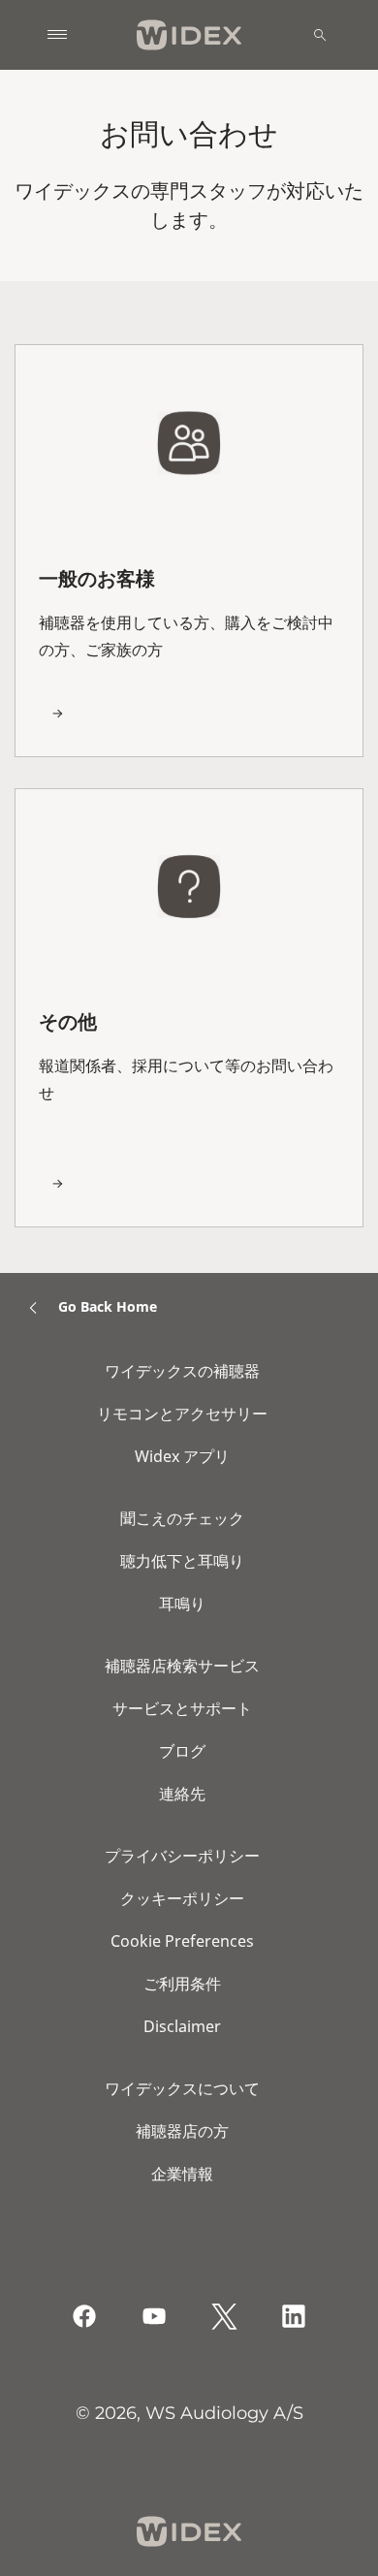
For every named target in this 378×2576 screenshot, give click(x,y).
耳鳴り (182, 1604)
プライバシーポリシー (182, 1856)
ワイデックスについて (182, 2088)
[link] (189, 550)
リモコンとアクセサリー (182, 1414)
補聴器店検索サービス (182, 1666)
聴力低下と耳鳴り (182, 1561)
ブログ (182, 1751)
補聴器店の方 (182, 2131)
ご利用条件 (182, 1984)
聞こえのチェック (182, 1518)
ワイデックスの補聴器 (182, 1371)
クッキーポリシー (182, 1898)
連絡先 (182, 1794)
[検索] (320, 35)
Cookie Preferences (182, 1941)
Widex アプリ (182, 1456)
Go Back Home (108, 1306)
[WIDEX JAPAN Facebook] (84, 2316)
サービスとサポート (182, 1708)
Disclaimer (182, 2026)
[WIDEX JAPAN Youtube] (154, 2316)
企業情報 (182, 2174)
